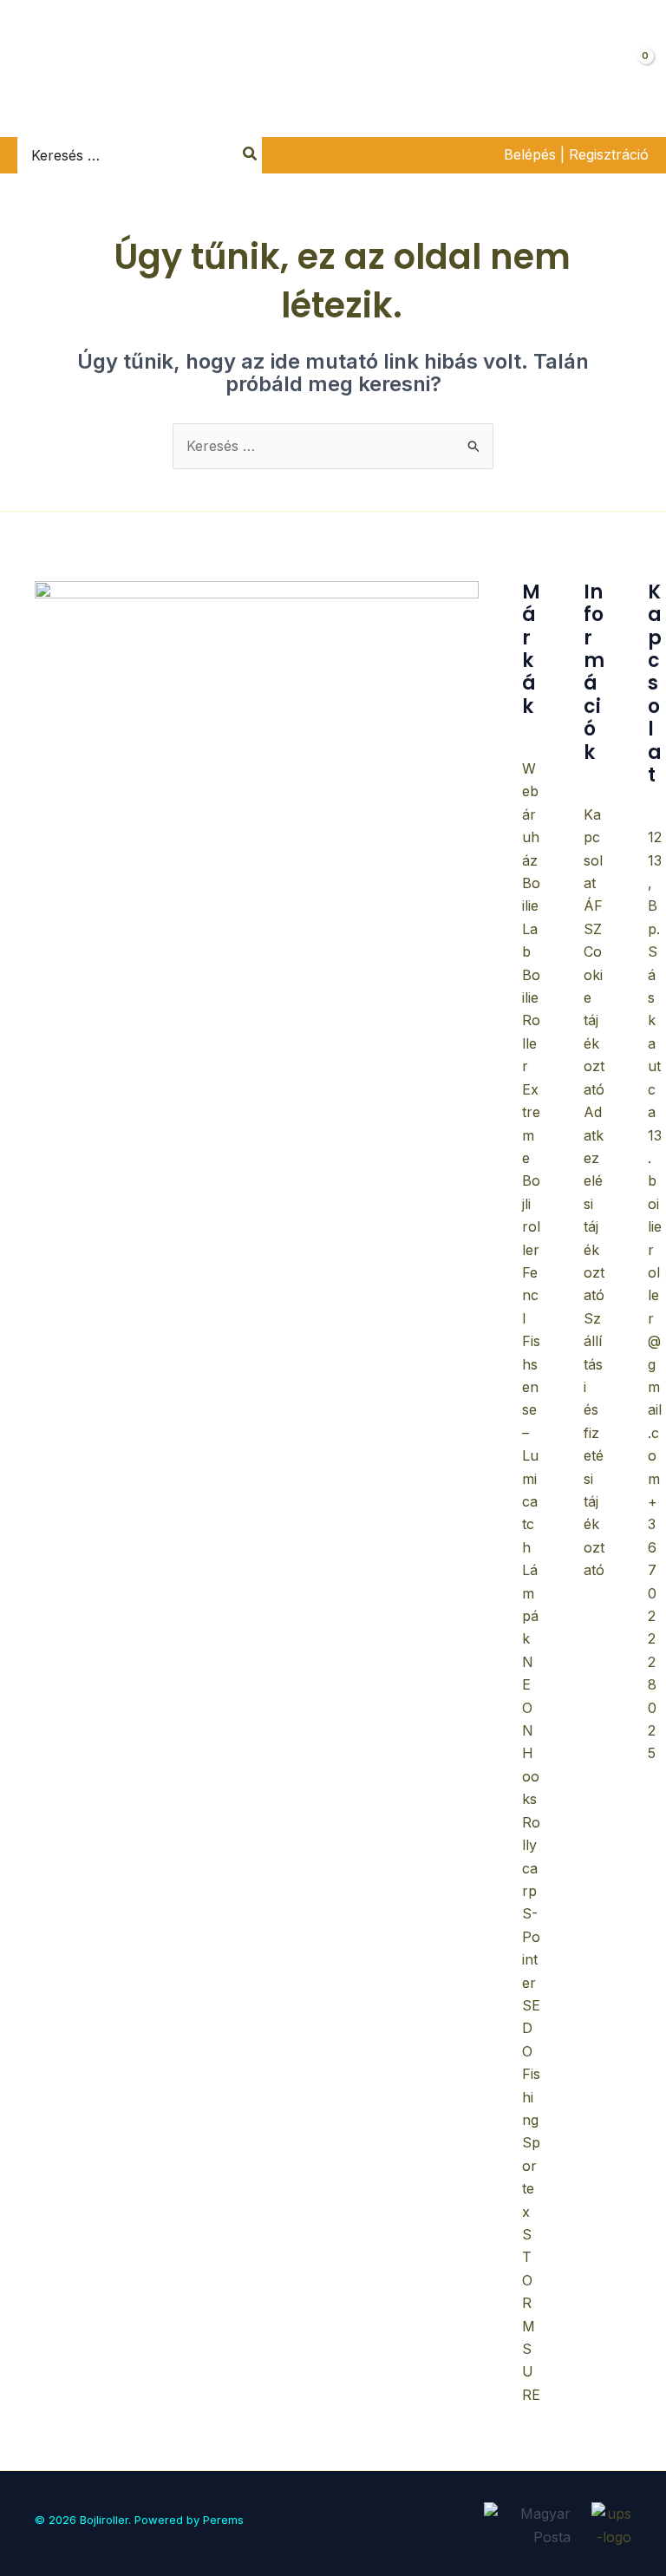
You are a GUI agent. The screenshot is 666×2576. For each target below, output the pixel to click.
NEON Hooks (531, 1730)
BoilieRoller (531, 1021)
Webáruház (531, 814)
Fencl (530, 1295)
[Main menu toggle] (32, 68)
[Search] (251, 155)
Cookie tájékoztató (594, 1020)
